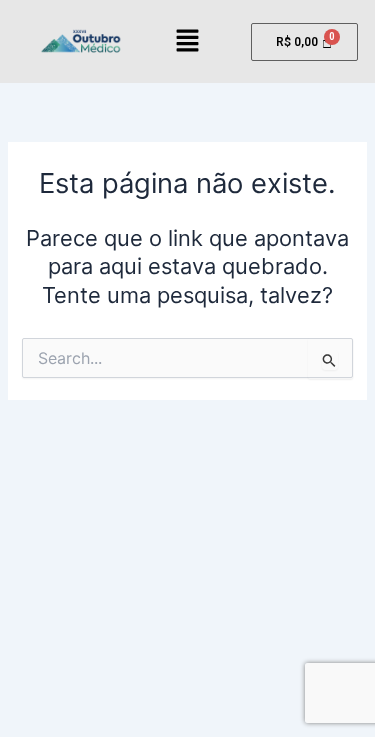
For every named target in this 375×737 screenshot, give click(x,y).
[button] (187, 41)
